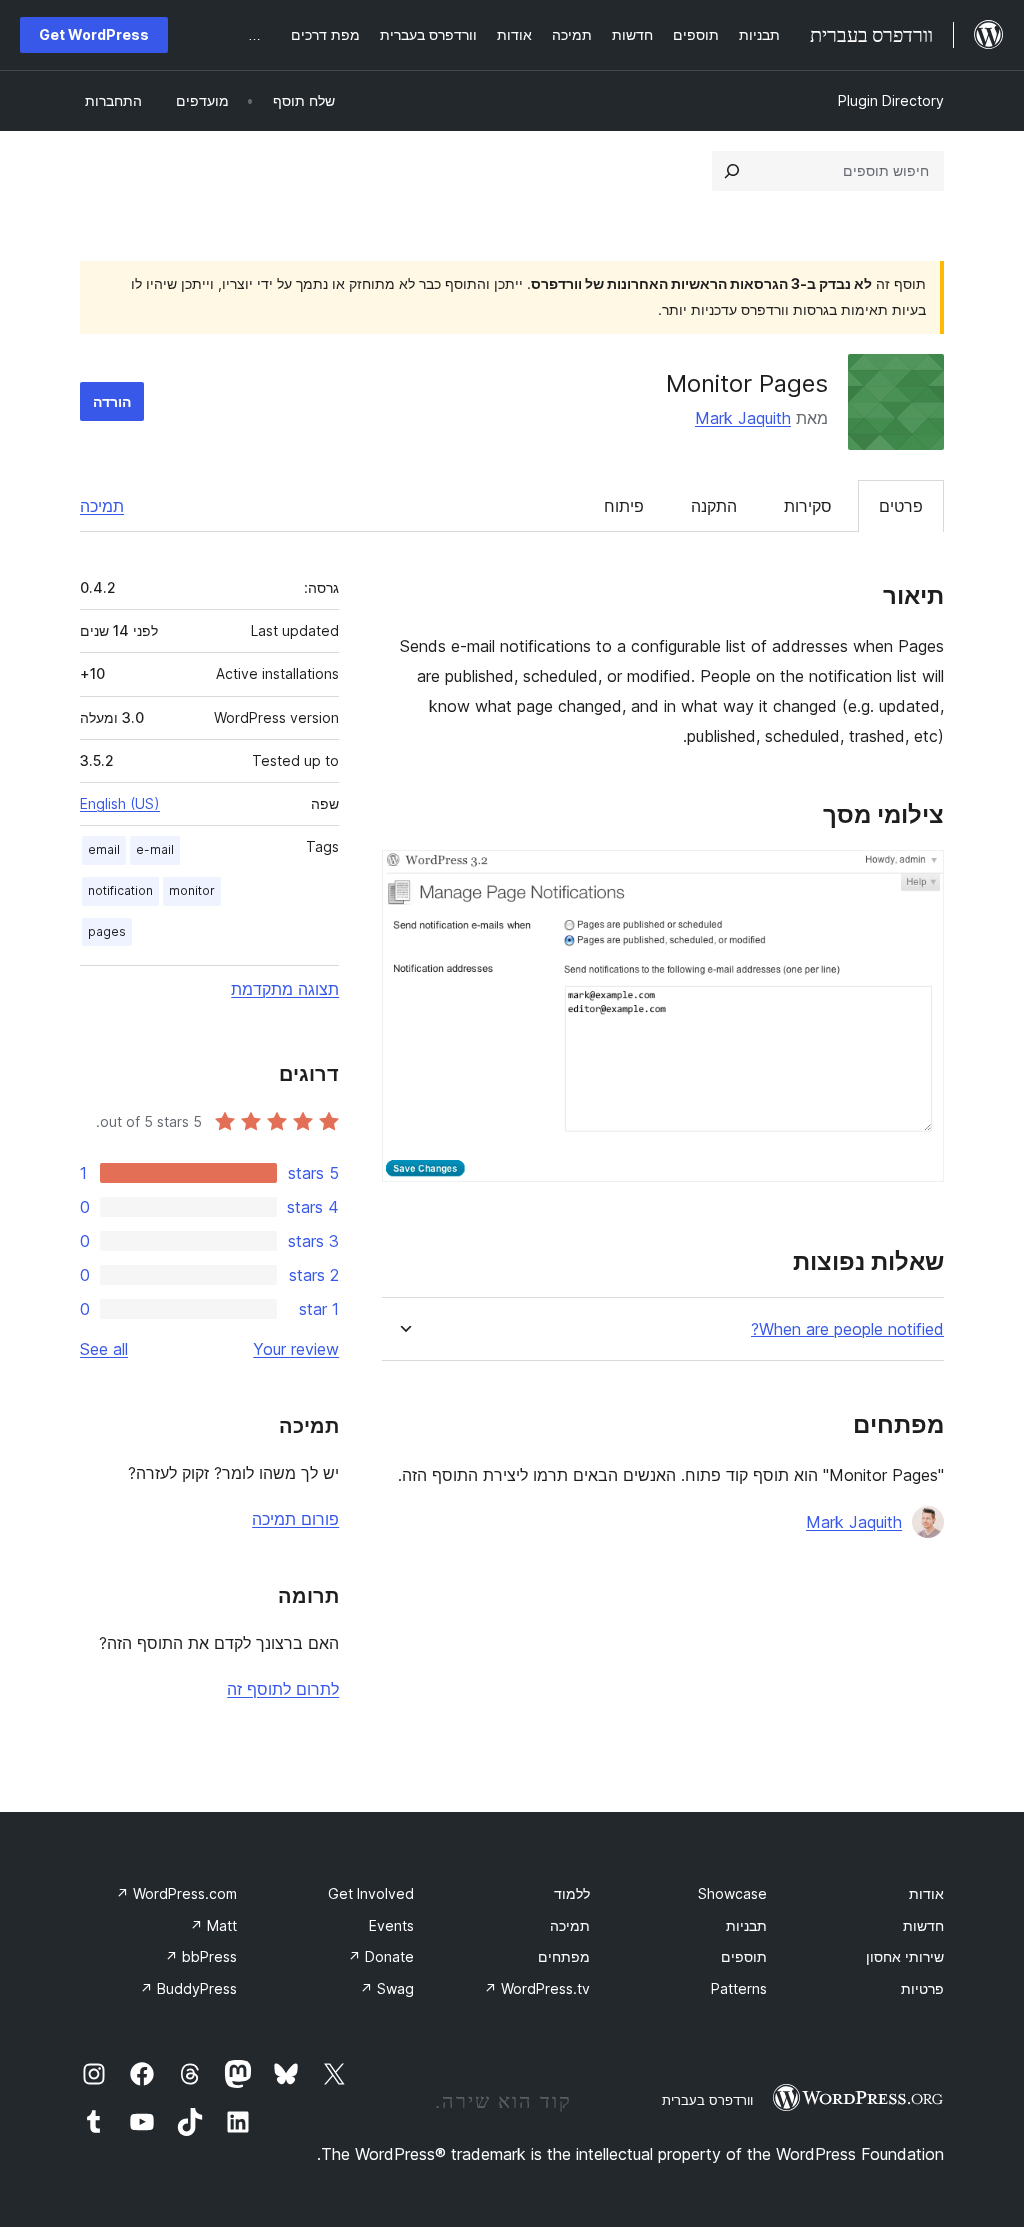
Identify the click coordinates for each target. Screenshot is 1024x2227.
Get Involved (371, 1893)
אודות (926, 1893)
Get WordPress (94, 34)
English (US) (120, 803)
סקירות (808, 506)
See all (104, 1349)
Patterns (739, 1988)
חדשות (923, 1925)
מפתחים (564, 1956)
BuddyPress (188, 1988)
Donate (381, 1956)
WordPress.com (176, 1893)
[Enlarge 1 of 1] (917, 877)
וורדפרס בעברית (707, 2100)
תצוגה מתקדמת (285, 989)
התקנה (714, 506)
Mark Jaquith (743, 418)
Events (391, 1925)
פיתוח (624, 506)
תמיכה (102, 506)
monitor (192, 890)
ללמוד (572, 1893)
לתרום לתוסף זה (283, 1689)
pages (107, 931)
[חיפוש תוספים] (732, 171)
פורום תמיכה (295, 1519)
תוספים (744, 1956)
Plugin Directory (891, 100)
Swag (387, 1988)
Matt (213, 1925)
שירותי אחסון (905, 1956)
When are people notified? (847, 1329)
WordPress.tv (537, 1988)
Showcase (732, 1893)
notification (120, 890)
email (104, 849)
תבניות (746, 1925)
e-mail (155, 849)
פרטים (901, 506)
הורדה (112, 401)
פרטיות (922, 1988)
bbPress (201, 1956)
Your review (296, 1349)
